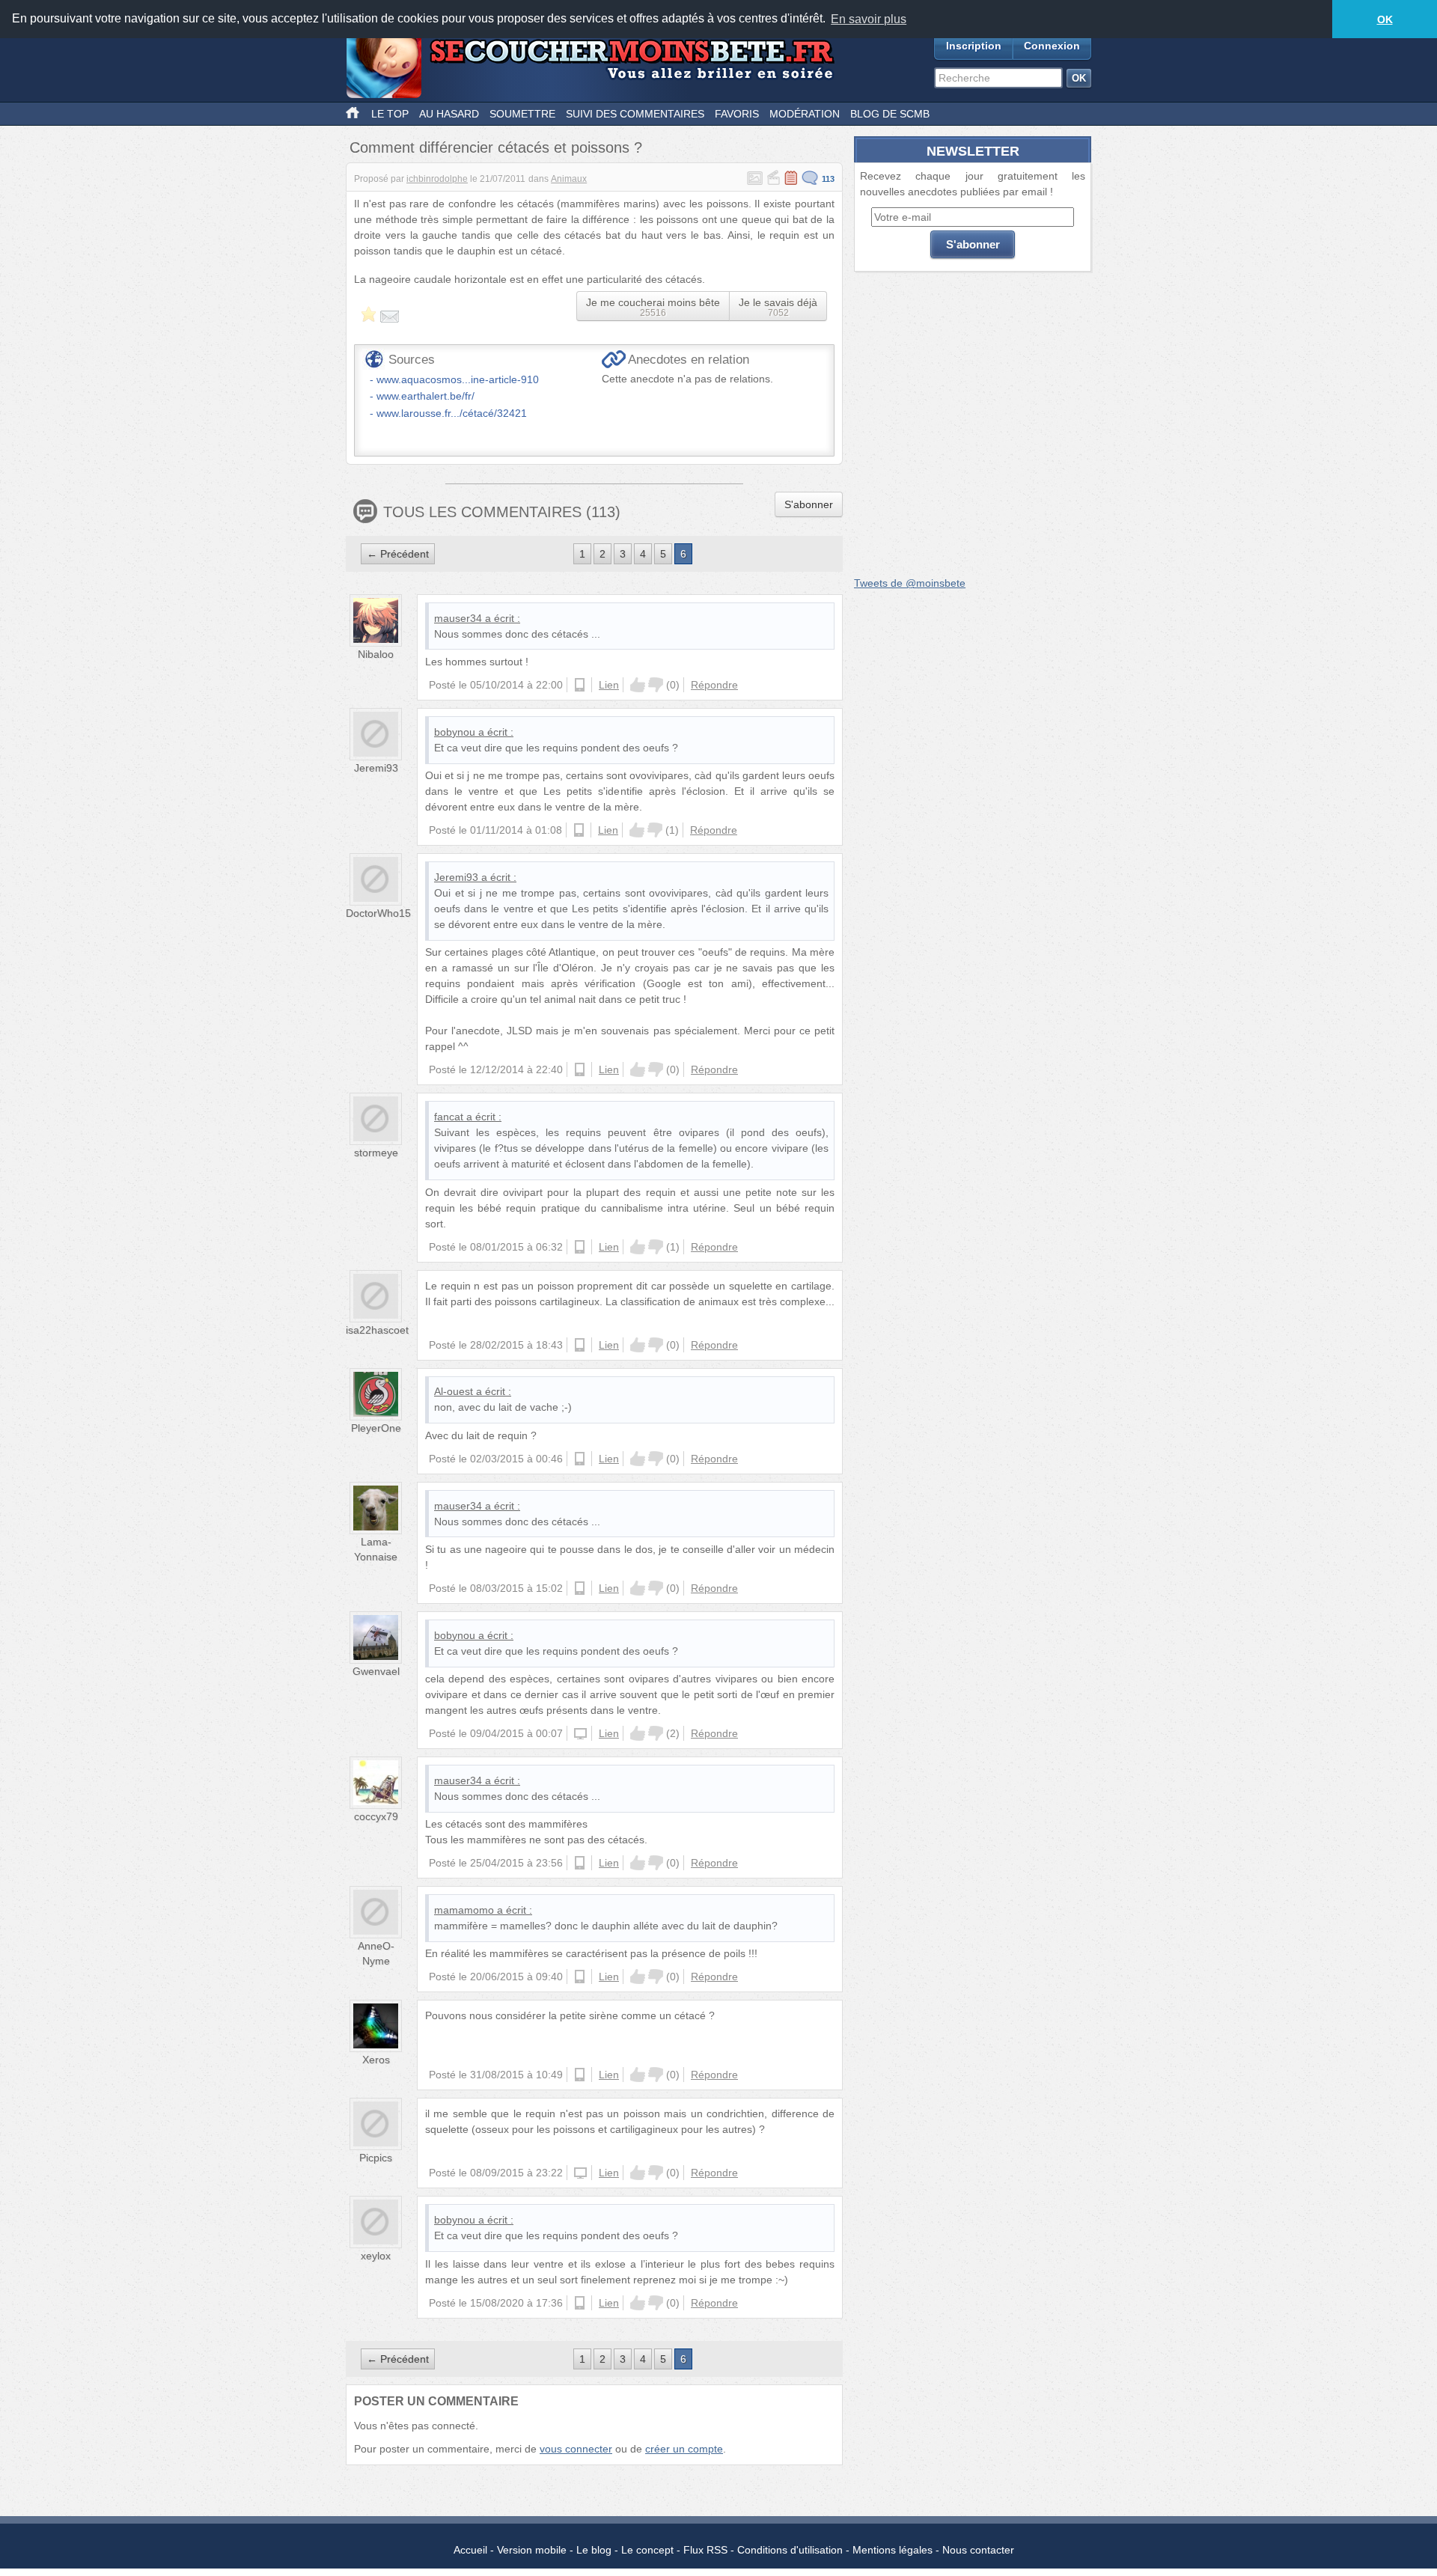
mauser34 (458, 618)
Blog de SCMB (890, 114)
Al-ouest (454, 1391)
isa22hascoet (377, 1330)
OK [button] (1385, 19)
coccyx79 (376, 1816)
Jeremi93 (376, 768)
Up (638, 685)
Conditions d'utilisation (790, 2550)
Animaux (569, 179)
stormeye (376, 1153)
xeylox (376, 2256)
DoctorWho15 (378, 913)
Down (656, 685)
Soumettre (522, 114)
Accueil (470, 2550)
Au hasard (449, 114)
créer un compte (684, 2449)
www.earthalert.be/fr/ (425, 396)
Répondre (714, 685)
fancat (449, 1117)
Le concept (647, 2550)
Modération (805, 114)
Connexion (1052, 46)
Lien (609, 685)
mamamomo (464, 1910)
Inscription (974, 46)
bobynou (455, 732)
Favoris (737, 114)
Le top (390, 114)
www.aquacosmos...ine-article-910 (458, 379)
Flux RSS (705, 2550)
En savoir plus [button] (869, 19)
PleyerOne (376, 1428)
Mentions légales (893, 2550)
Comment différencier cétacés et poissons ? (496, 147)
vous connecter (576, 2449)
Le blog (594, 2550)
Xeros (376, 2060)
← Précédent (398, 554)
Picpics (376, 2158)
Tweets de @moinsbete (910, 583)
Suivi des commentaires (635, 114)
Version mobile (532, 2550)
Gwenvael (376, 1671)
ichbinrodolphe (437, 179)
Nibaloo (376, 654)
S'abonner (809, 504)
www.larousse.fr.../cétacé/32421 (452, 413)
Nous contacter (978, 2550)
